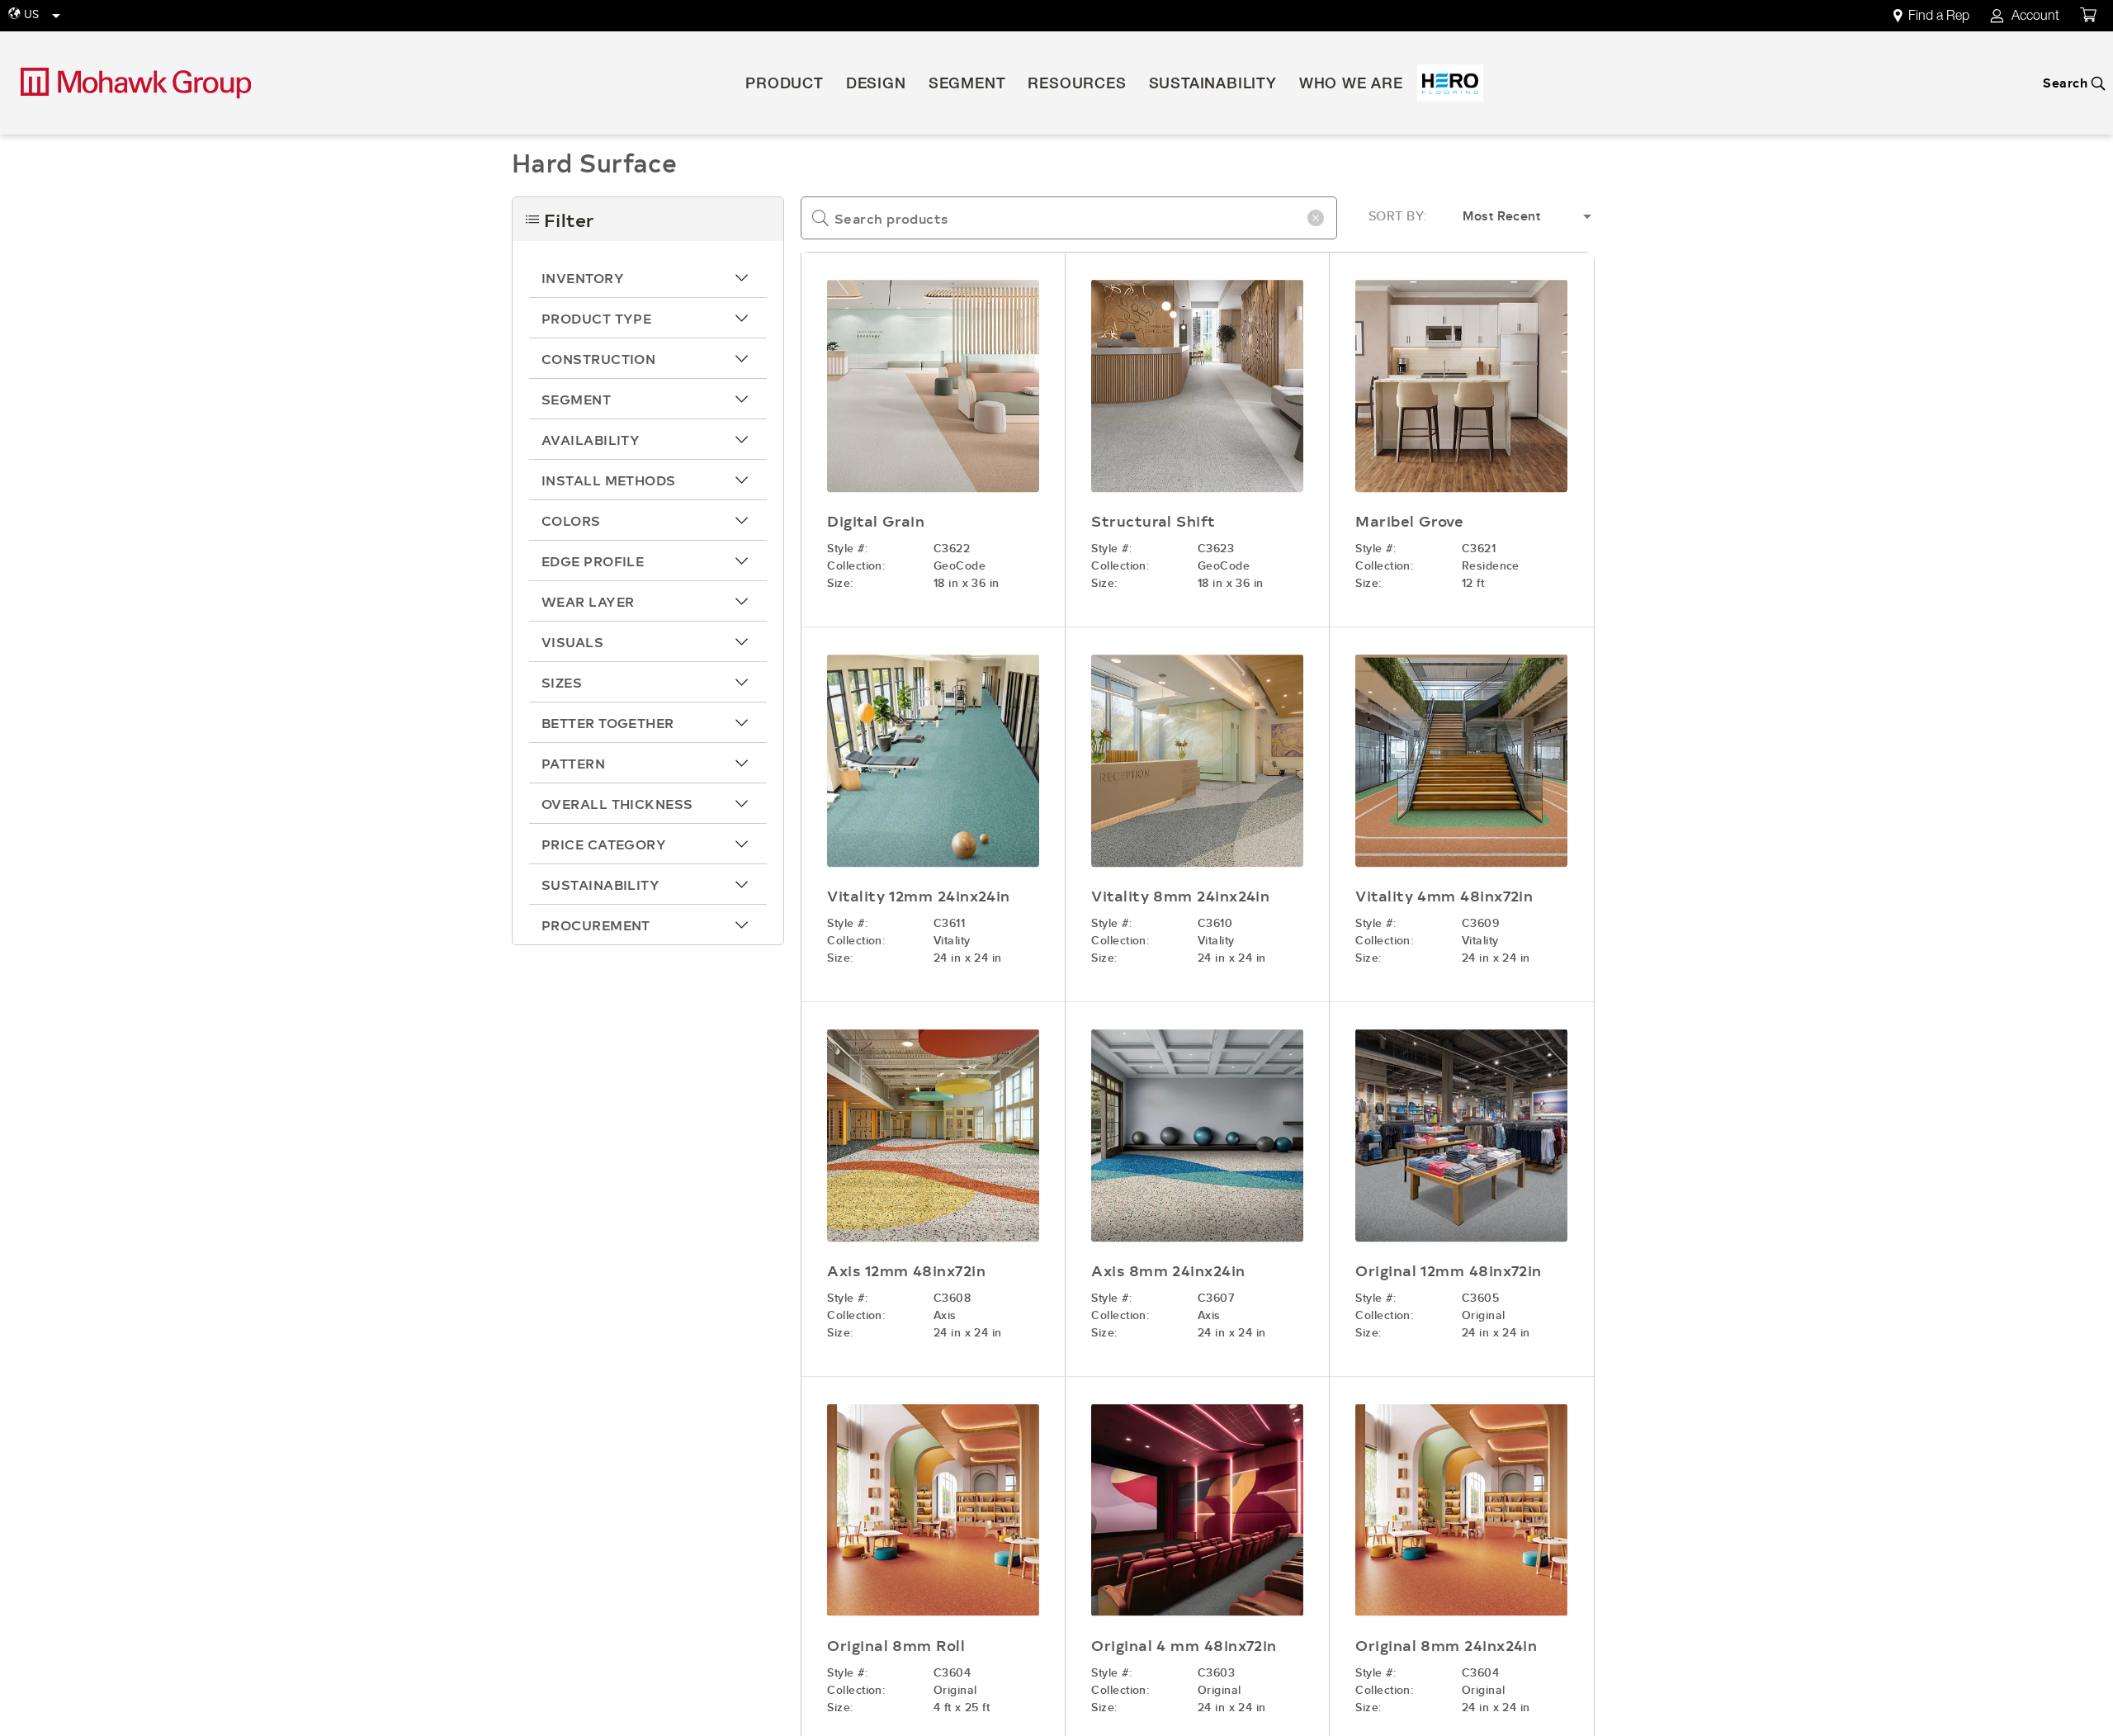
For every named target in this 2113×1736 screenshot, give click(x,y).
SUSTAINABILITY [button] (1213, 85)
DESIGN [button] (876, 85)
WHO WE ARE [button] (1351, 85)
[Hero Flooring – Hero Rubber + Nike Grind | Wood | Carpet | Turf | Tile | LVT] (1450, 83)
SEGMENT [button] (967, 85)
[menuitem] (1940, 16)
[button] (648, 277)
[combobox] (1069, 218)
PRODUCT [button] (785, 85)
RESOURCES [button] (1077, 85)
